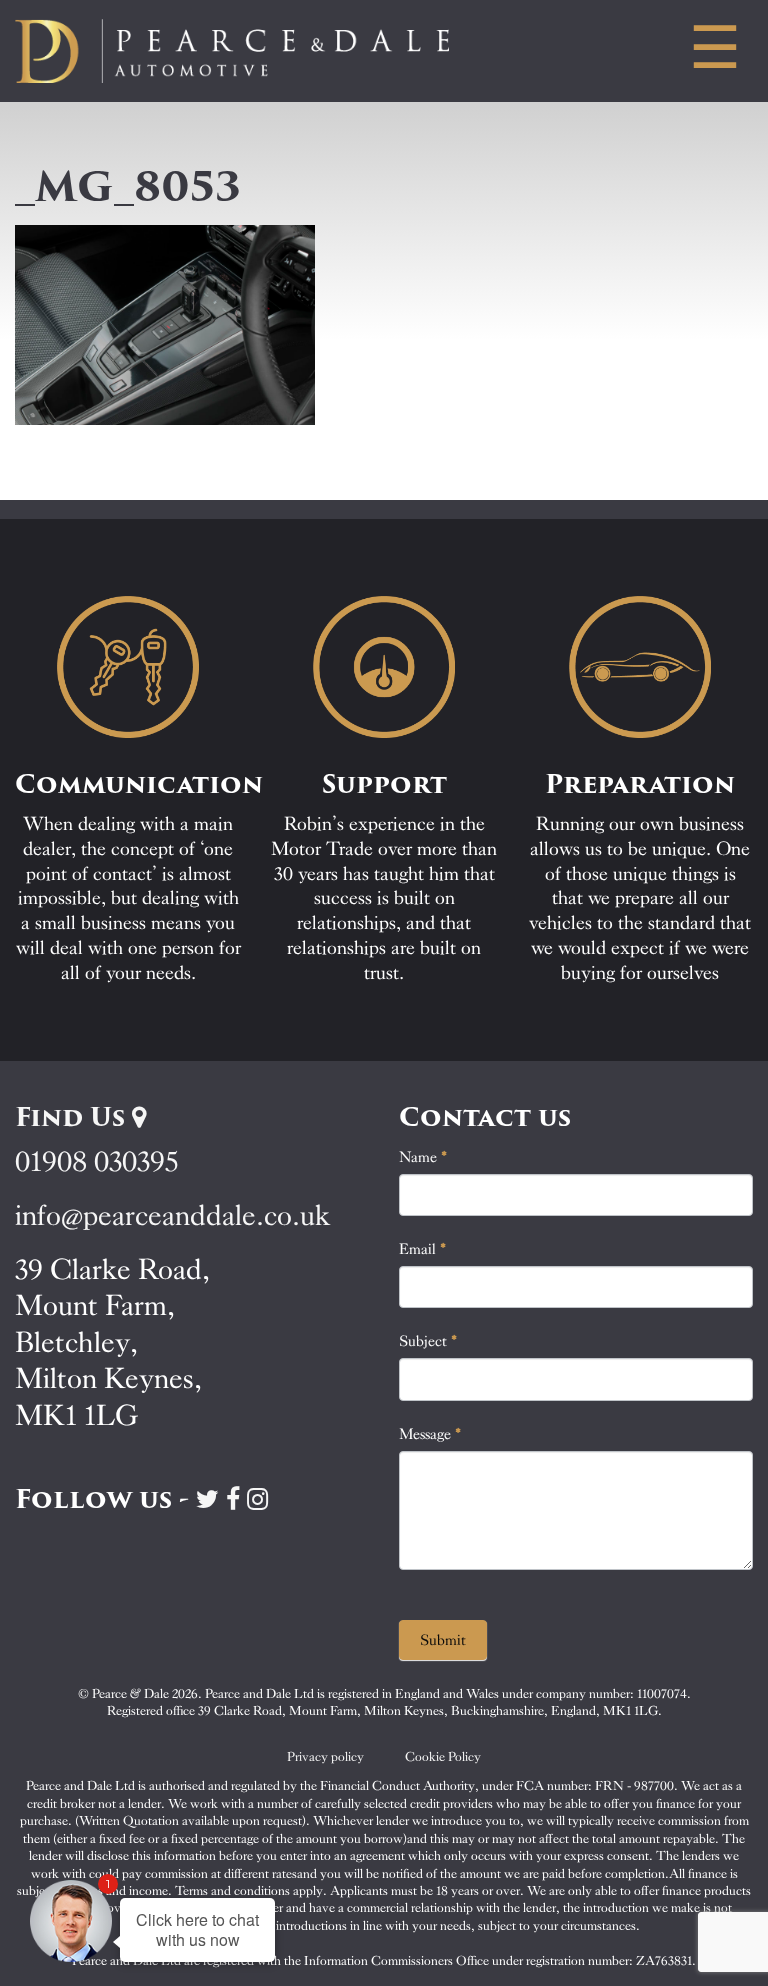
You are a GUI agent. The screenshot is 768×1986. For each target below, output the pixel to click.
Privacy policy (325, 1756)
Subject (428, 1341)
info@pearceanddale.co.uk (173, 1215)
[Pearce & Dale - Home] (256, 50)
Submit (443, 1640)
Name (423, 1157)
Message (430, 1434)
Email (423, 1249)
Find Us (73, 1117)
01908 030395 (96, 1161)
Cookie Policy (443, 1756)
